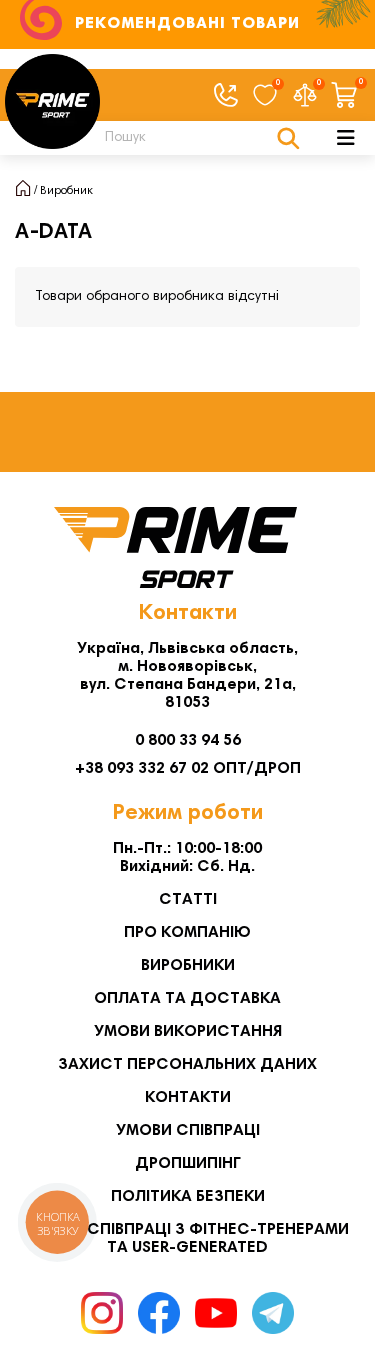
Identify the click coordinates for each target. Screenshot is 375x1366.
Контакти (188, 1098)
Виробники (188, 966)
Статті (188, 900)
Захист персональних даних (187, 1065)
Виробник (66, 191)
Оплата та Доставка (187, 999)
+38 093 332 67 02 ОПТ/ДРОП (188, 769)
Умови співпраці (188, 1131)
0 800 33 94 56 (188, 741)
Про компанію (187, 933)
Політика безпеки (188, 1197)
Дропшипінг (188, 1164)
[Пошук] (288, 138)
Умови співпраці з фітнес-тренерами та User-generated (188, 1239)
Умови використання (188, 1032)
